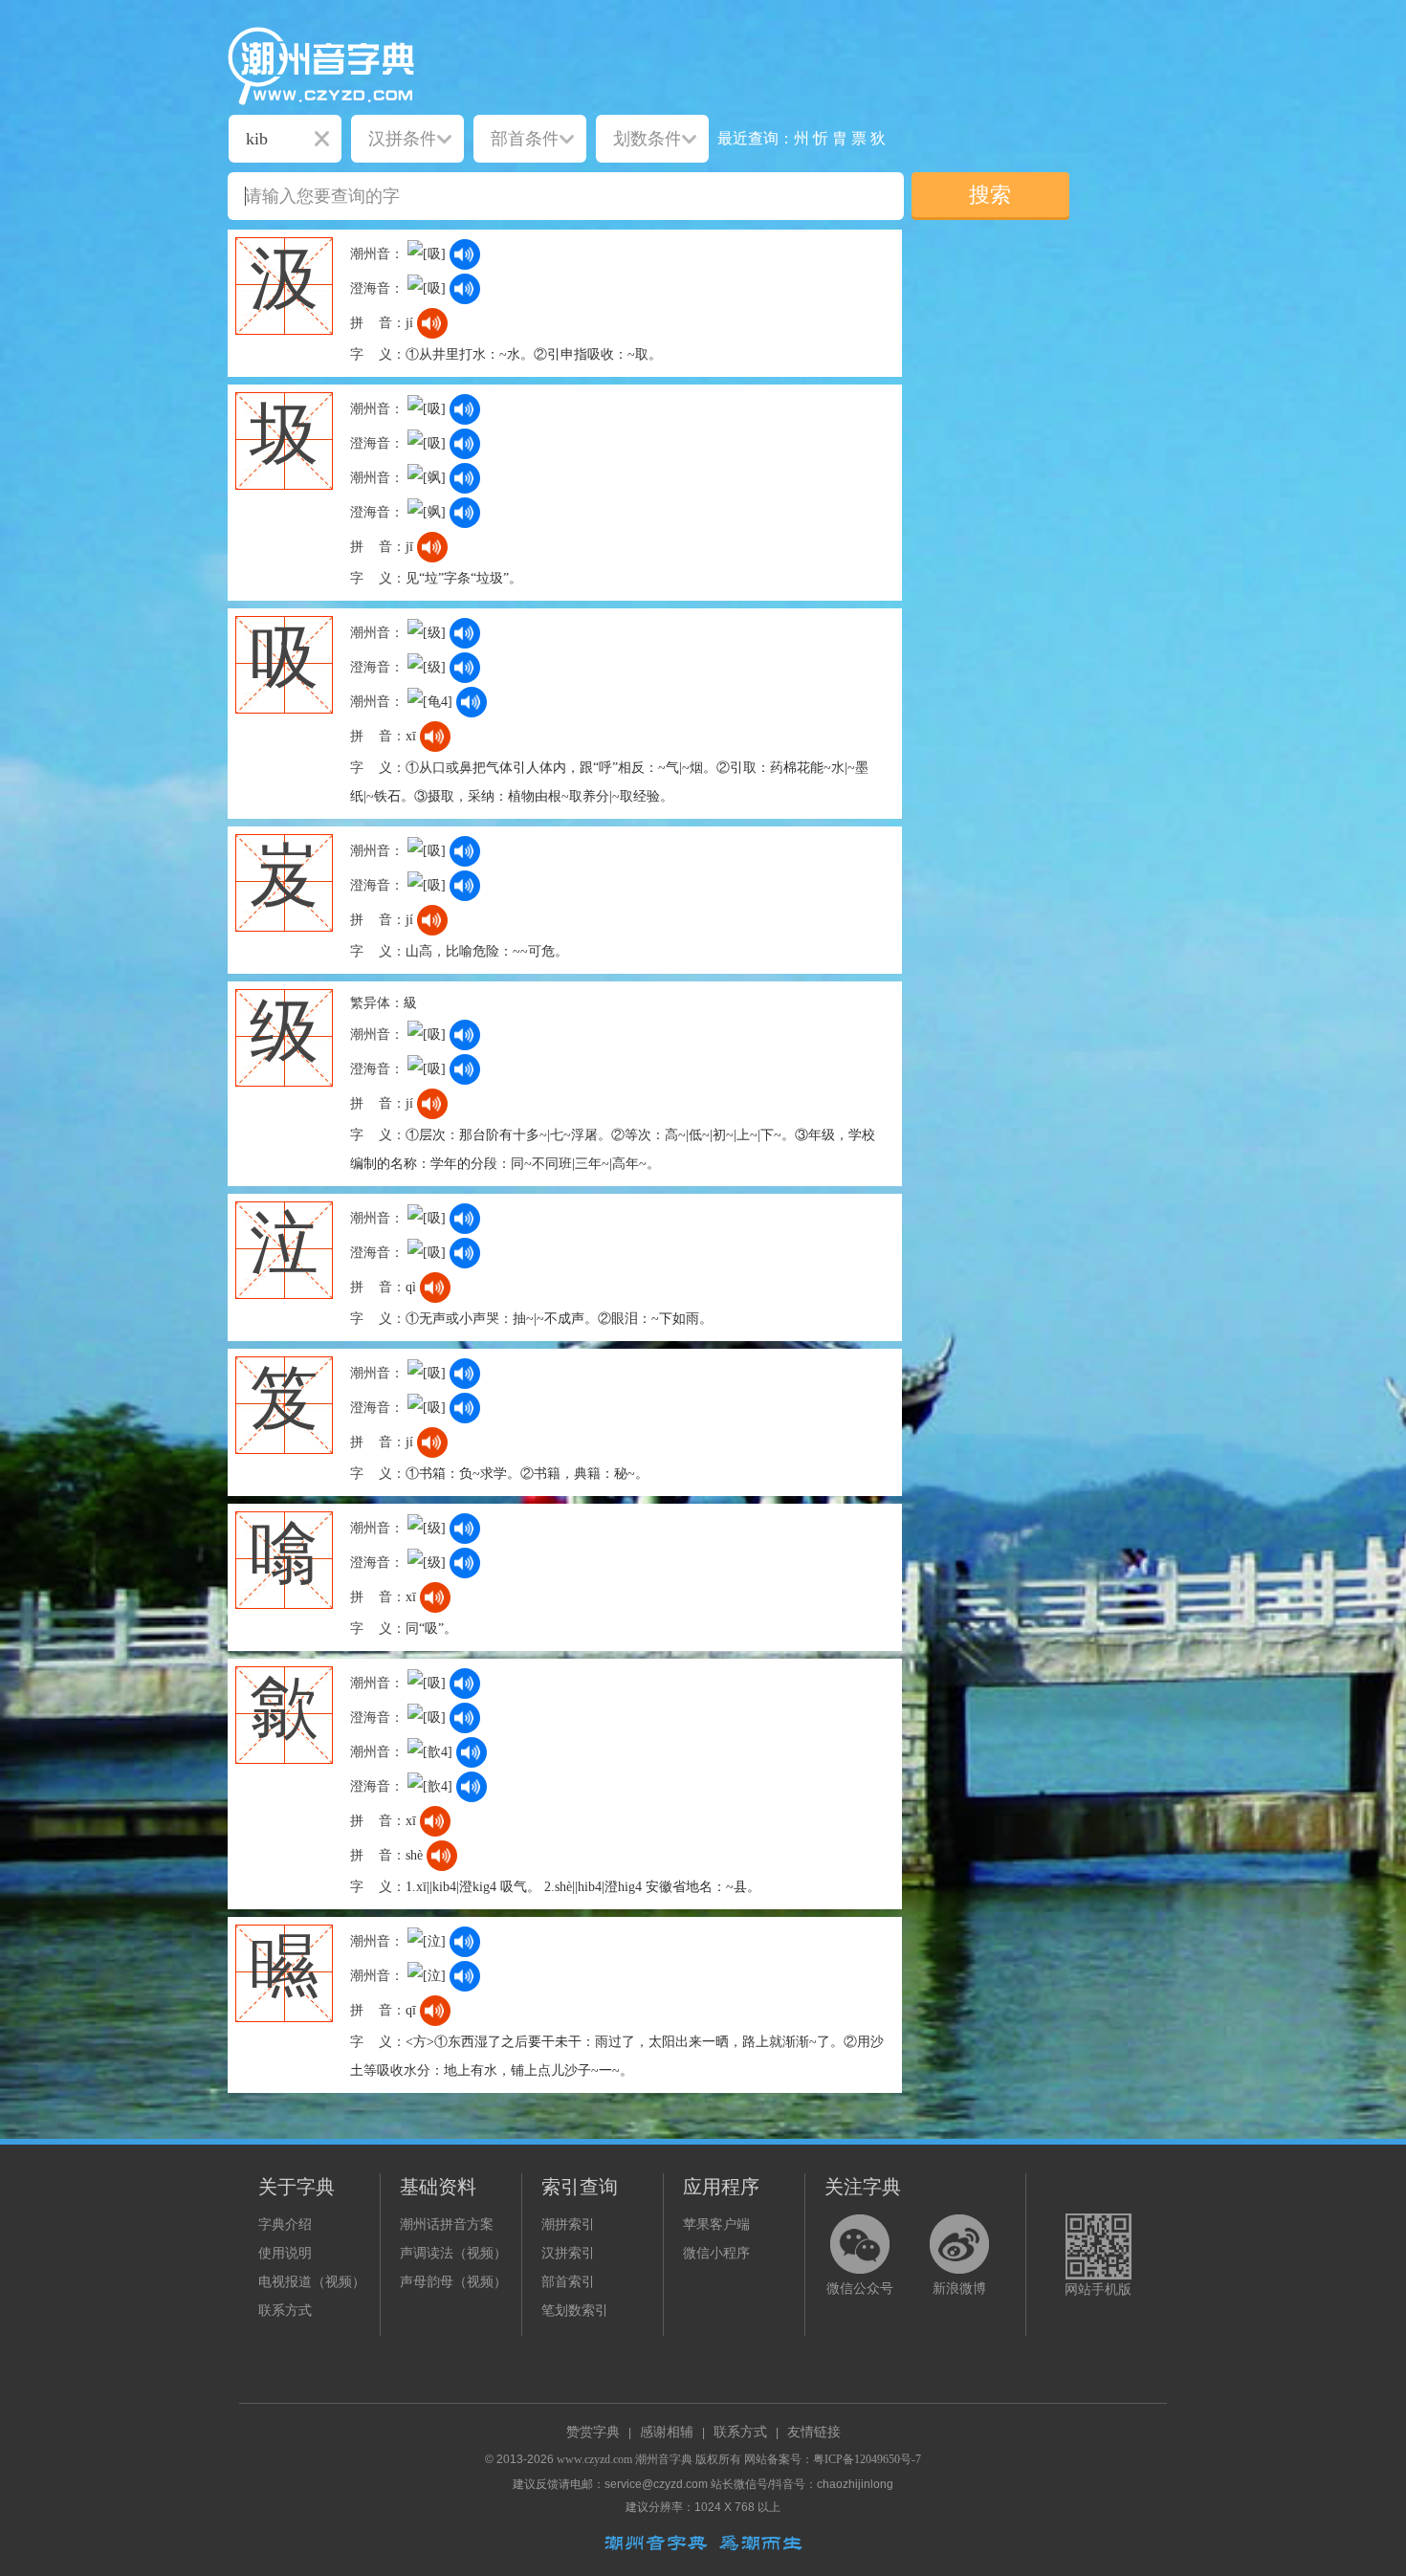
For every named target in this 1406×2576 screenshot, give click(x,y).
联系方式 (285, 2311)
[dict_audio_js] (465, 254)
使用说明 (285, 2253)
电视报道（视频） (312, 2282)
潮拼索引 (568, 2224)
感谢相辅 (667, 2432)
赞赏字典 (593, 2432)
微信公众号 (860, 2289)
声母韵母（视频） (453, 2282)
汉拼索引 (568, 2253)
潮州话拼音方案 (447, 2224)
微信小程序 (716, 2253)
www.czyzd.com (594, 2459)
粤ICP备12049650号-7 (867, 2459)
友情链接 (814, 2432)
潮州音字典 (664, 2459)
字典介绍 (285, 2224)
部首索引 (568, 2282)
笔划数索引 (575, 2311)
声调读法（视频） (453, 2253)
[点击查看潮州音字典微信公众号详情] (860, 2244)
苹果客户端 (716, 2224)
